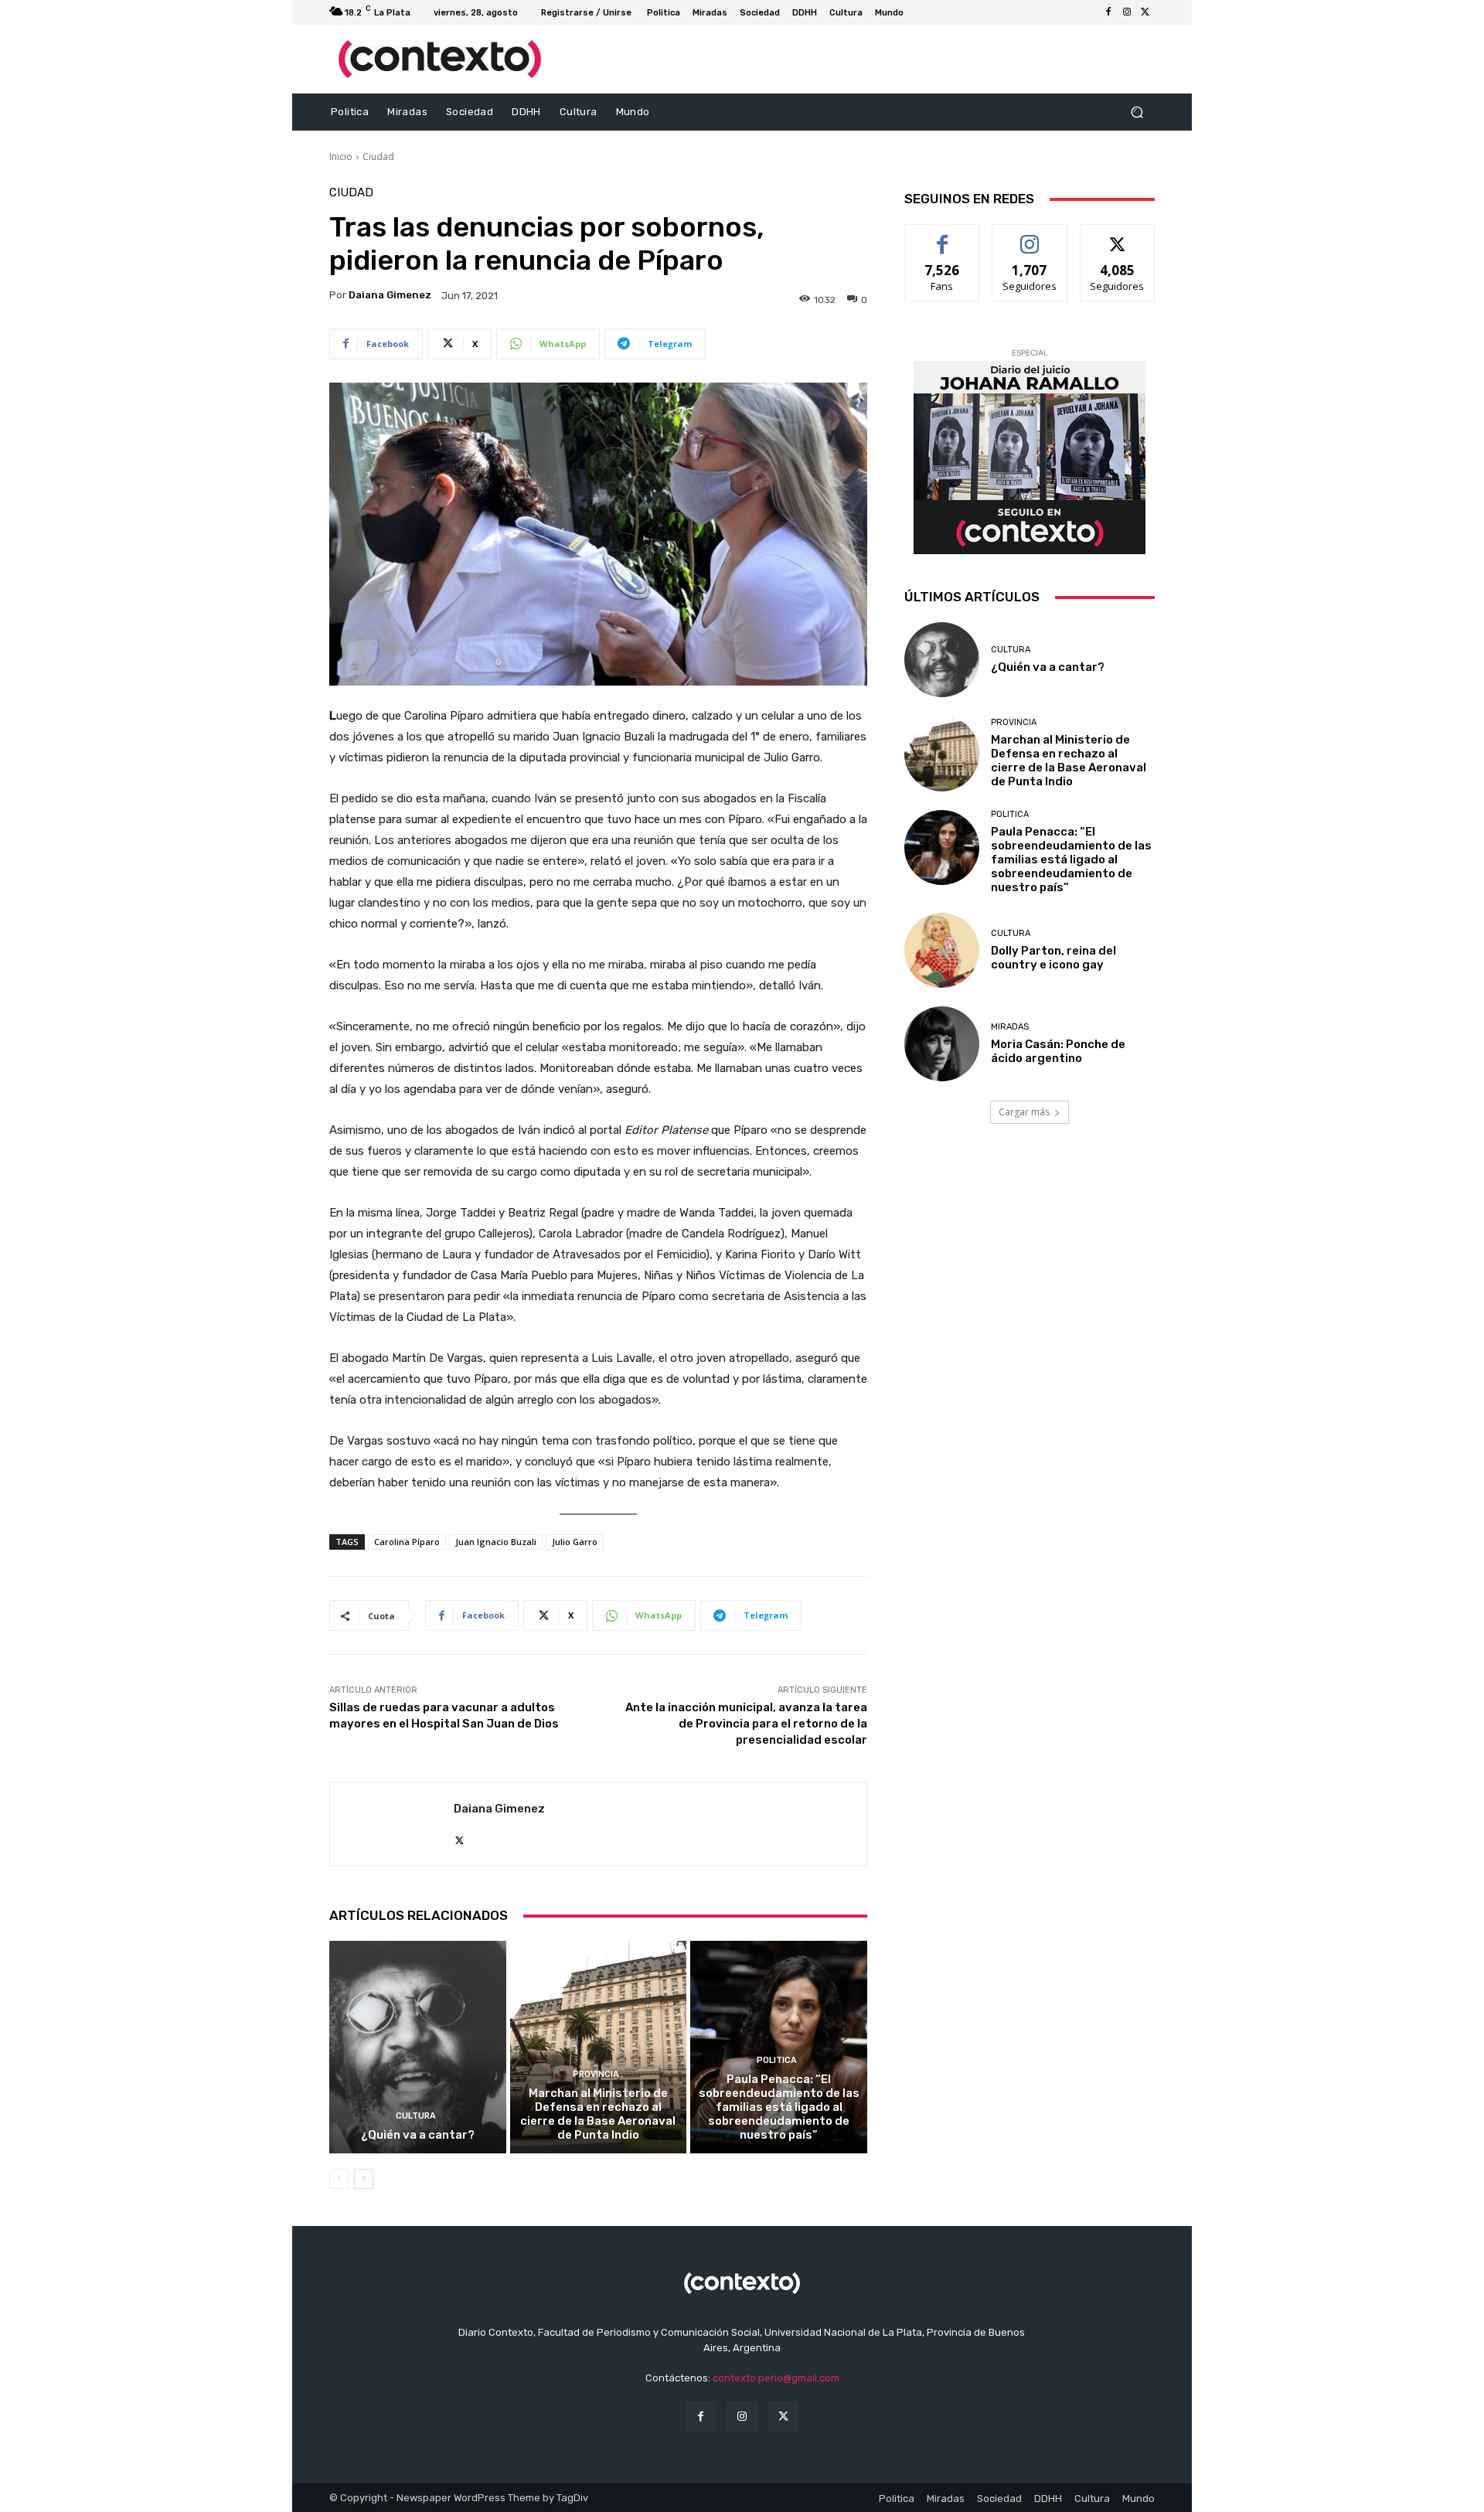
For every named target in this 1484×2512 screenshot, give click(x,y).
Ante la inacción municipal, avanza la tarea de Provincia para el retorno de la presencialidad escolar (746, 1724)
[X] (1145, 12)
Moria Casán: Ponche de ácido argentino (1058, 1051)
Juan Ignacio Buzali (496, 1542)
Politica (777, 2060)
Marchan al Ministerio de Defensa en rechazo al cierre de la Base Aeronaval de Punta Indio (598, 2114)
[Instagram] (1127, 12)
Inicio (341, 157)
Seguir (1030, 236)
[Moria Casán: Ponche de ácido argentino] (942, 1044)
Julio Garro (575, 1542)
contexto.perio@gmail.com (776, 2378)
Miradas (1010, 1027)
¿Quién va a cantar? (418, 2135)
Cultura (416, 2116)
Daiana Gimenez (390, 295)
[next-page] (364, 2179)
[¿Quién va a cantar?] (418, 2047)
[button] (1137, 112)
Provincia (596, 2074)
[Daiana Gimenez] (392, 1824)
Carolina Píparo (407, 1542)
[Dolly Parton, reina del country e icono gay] (942, 950)
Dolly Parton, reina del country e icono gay (1053, 958)
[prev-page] (339, 2179)
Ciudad (378, 157)
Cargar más (1024, 1112)
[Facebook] (1108, 12)
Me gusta (943, 236)
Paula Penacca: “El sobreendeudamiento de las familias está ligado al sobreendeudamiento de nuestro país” (779, 2107)
